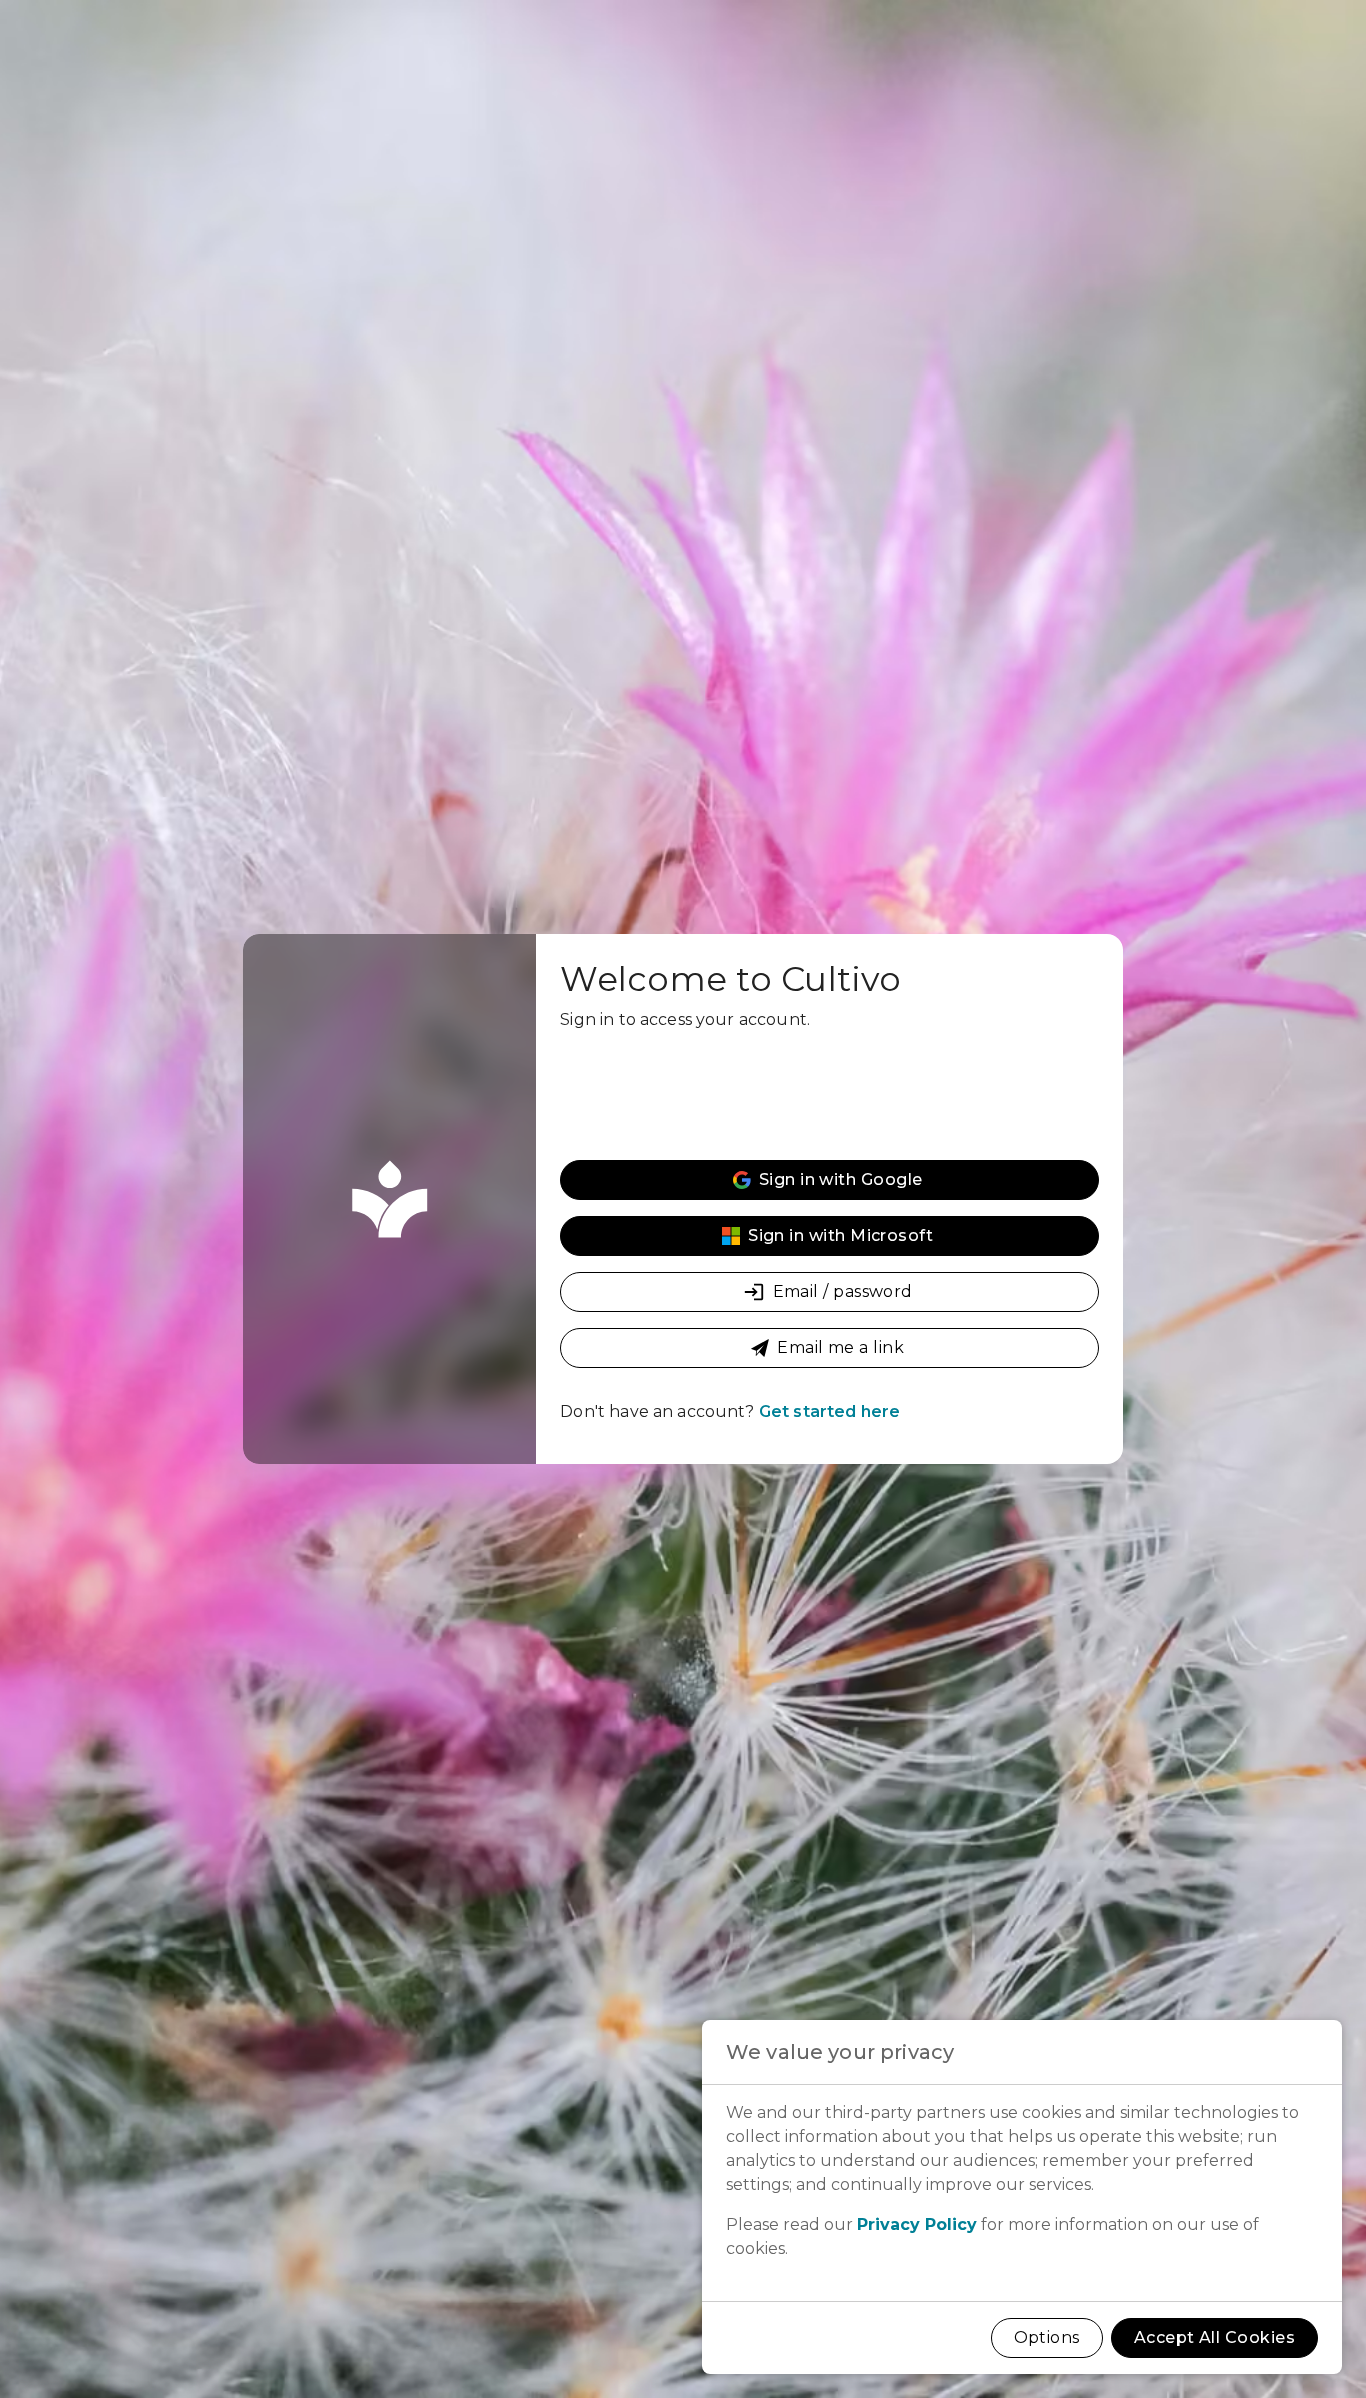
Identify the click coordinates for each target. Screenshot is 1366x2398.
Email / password (843, 1291)
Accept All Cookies (1214, 2337)
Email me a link (840, 1347)
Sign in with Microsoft (840, 1235)
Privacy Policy (917, 2224)
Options (1047, 2337)
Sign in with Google (841, 1179)
